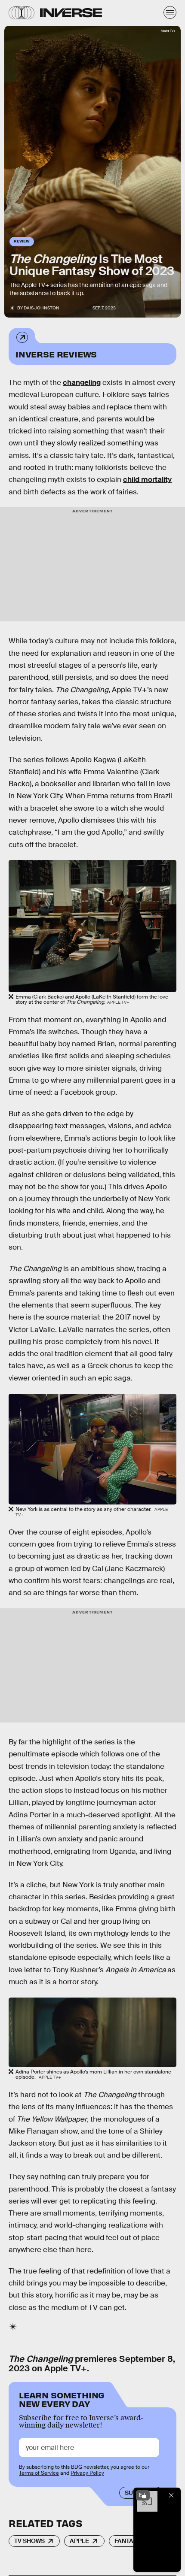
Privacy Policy (87, 2473)
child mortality (147, 480)
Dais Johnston (42, 308)
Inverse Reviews (56, 354)
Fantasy (128, 2541)
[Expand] (143, 2495)
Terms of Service (39, 2473)
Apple (79, 2541)
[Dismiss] (171, 2495)
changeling (82, 383)
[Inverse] (71, 13)
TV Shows (29, 2541)
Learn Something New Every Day (62, 2399)
